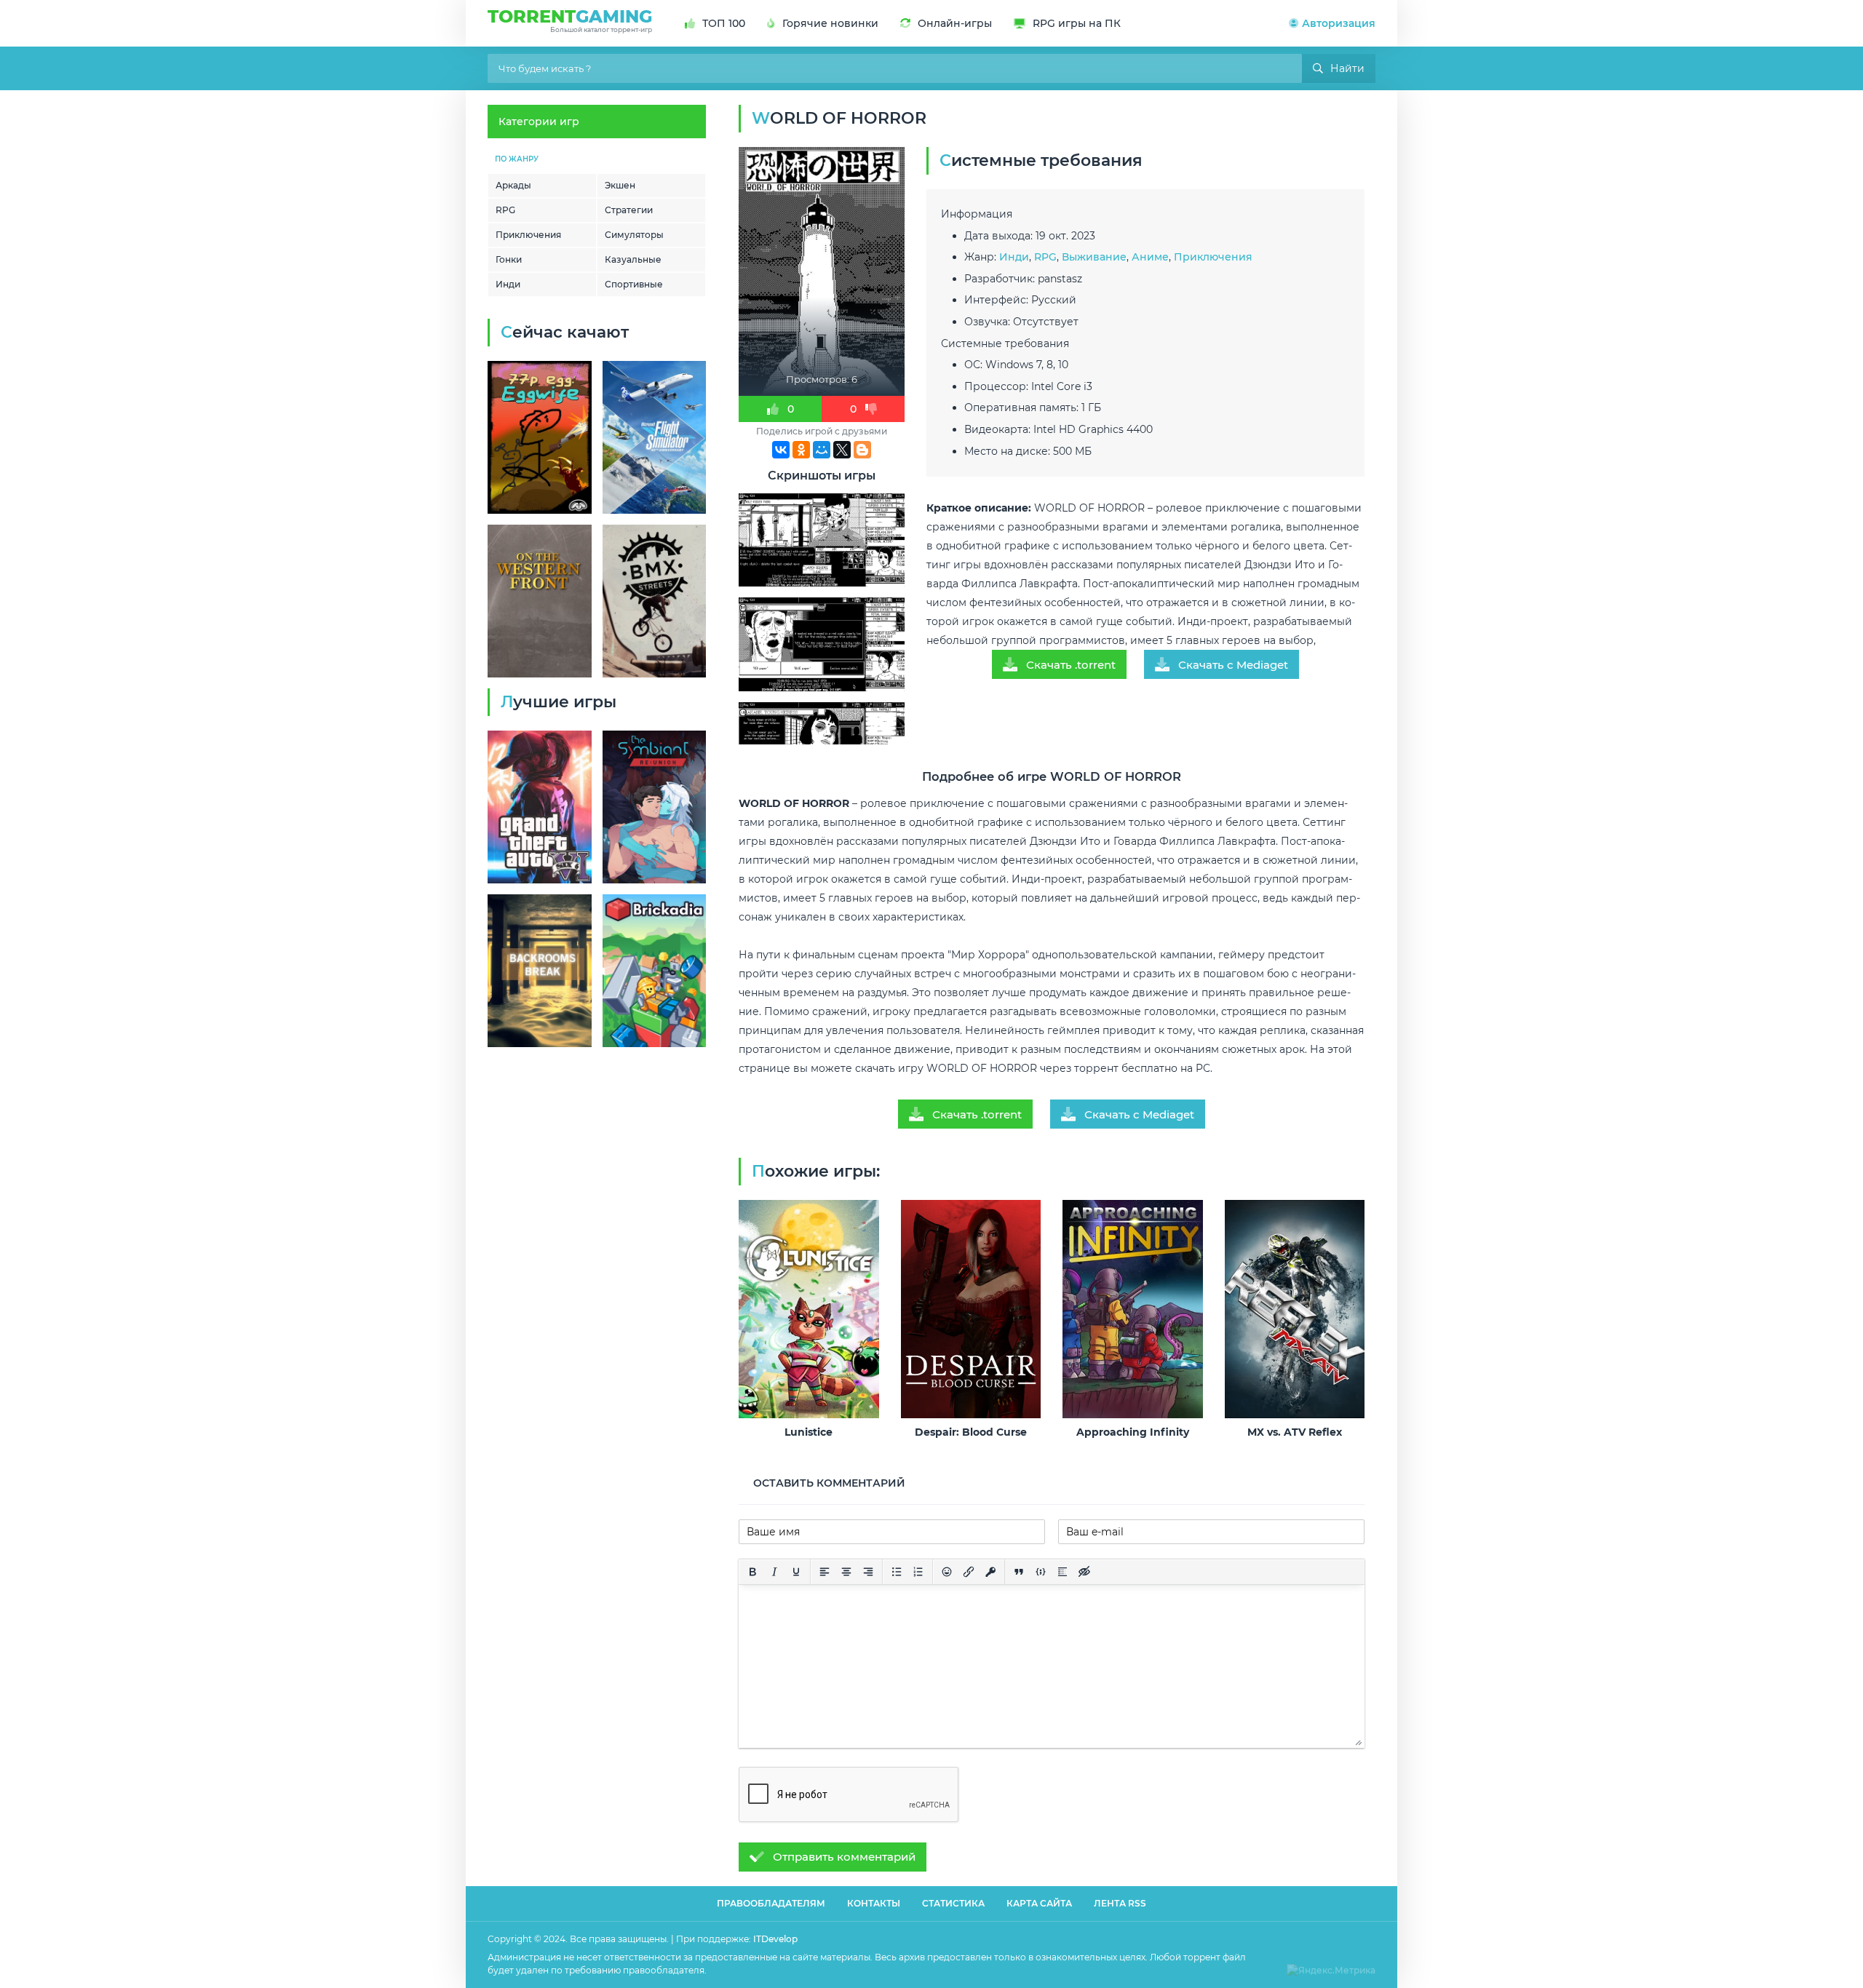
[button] (1332, 23)
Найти (1347, 68)
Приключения (528, 235)
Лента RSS (1120, 1903)
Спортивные (634, 284)
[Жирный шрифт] (752, 1572)
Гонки (509, 259)
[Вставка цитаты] (1019, 1572)
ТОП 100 (724, 23)
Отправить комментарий (844, 1857)
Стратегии (629, 210)
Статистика (953, 1903)
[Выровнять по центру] (846, 1572)
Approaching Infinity (1133, 1432)
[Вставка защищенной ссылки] (990, 1572)
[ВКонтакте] (781, 450)
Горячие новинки (830, 23)
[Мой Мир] (822, 450)
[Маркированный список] (897, 1572)
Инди (508, 284)
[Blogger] (862, 450)
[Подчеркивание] (796, 1572)
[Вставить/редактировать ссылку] (969, 1572)
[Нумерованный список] (918, 1572)
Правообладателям (771, 1903)
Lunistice (809, 1432)
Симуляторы (634, 235)
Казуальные (633, 259)
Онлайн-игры (955, 23)
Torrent (570, 20)
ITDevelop (775, 1939)
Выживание (1094, 257)
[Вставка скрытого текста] (1084, 1572)
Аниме (1150, 257)
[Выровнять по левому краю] (825, 1572)
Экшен (620, 185)
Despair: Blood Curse (971, 1432)
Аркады (513, 185)
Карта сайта (1039, 1903)
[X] (842, 450)
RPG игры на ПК (1077, 23)
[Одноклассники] (801, 450)
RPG (505, 210)
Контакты (874, 1903)
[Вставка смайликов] (947, 1572)
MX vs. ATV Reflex (1295, 1432)
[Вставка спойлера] (1062, 1572)
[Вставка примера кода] (1041, 1572)
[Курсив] (774, 1572)
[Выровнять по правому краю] (868, 1572)
